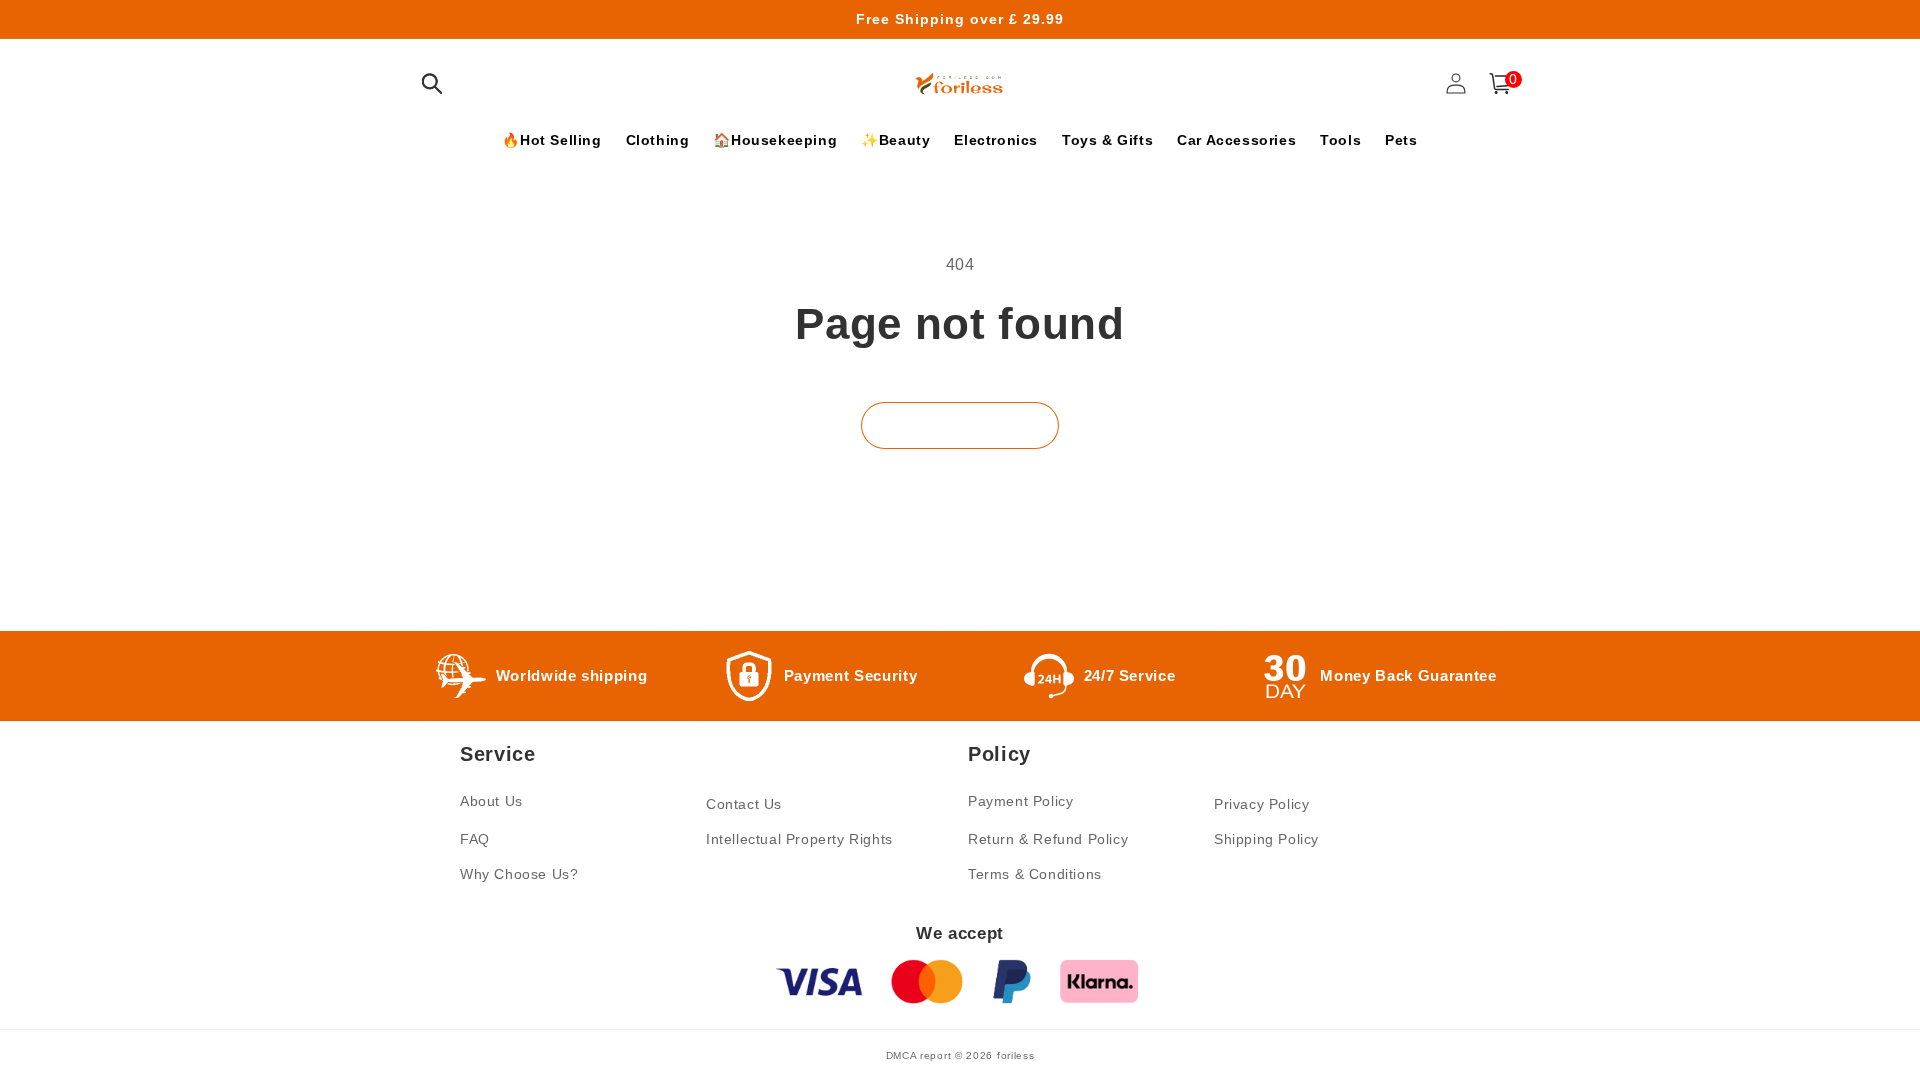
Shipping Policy (1266, 839)
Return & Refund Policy (1048, 839)
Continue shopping (960, 425)
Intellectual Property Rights (799, 839)
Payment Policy (1020, 801)
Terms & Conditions (1035, 874)
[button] (432, 83)
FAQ (475, 839)
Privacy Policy (1261, 804)
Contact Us (744, 804)
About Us (491, 801)
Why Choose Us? (519, 874)
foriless (1016, 1055)
